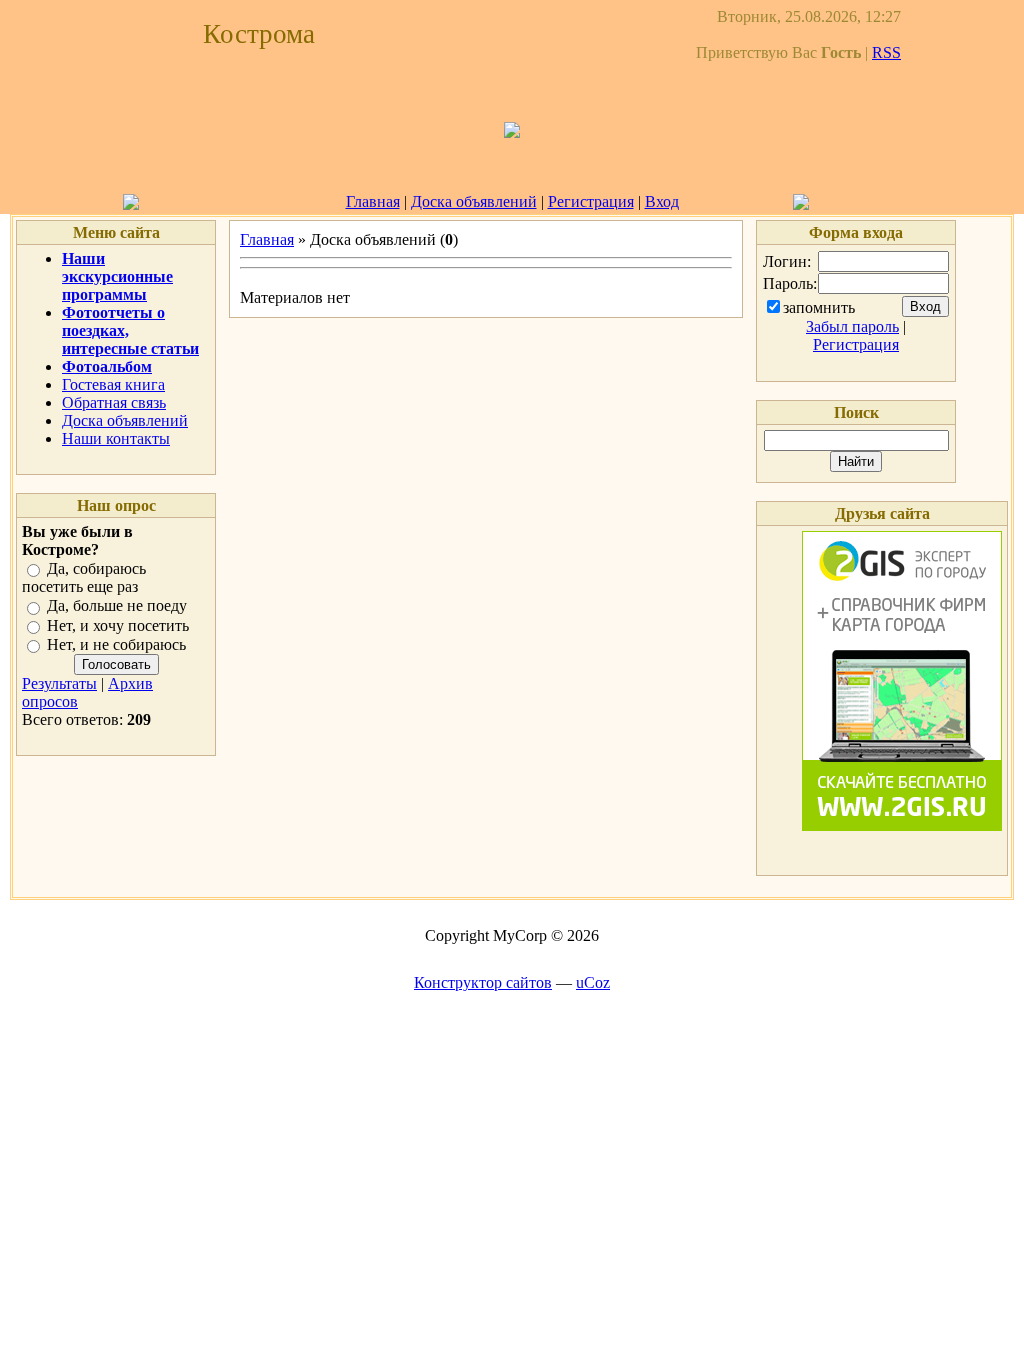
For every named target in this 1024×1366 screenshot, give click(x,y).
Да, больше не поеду (117, 606)
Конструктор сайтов (483, 982)
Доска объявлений (474, 201)
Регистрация (591, 201)
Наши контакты (116, 438)
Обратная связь (114, 402)
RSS (886, 52)
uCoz (593, 982)
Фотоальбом (107, 366)
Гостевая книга (113, 384)
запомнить (819, 307)
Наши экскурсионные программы (117, 276)
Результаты (59, 683)
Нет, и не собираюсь (116, 644)
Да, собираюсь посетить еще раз (84, 577)
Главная (373, 201)
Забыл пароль (852, 326)
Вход (662, 201)
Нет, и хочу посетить (118, 625)
